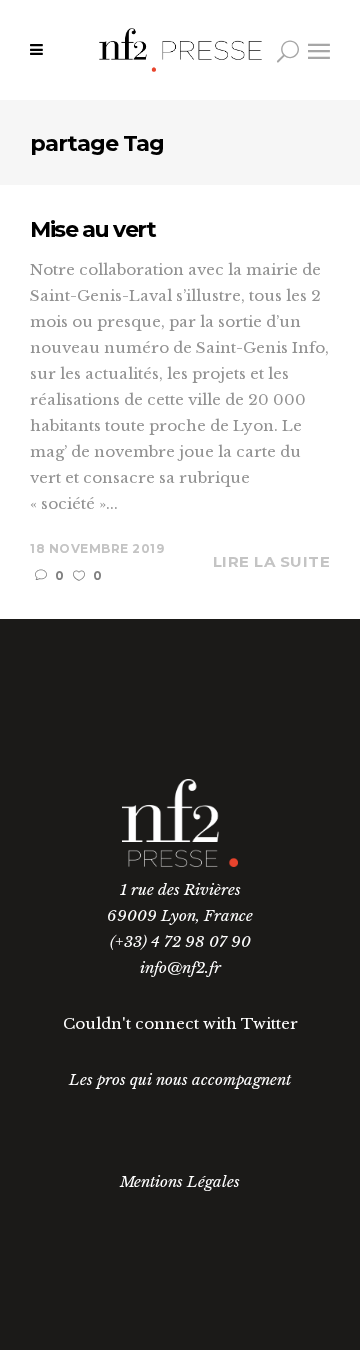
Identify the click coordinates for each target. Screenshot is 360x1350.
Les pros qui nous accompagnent (180, 1079)
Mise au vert (92, 229)
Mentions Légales (180, 1181)
